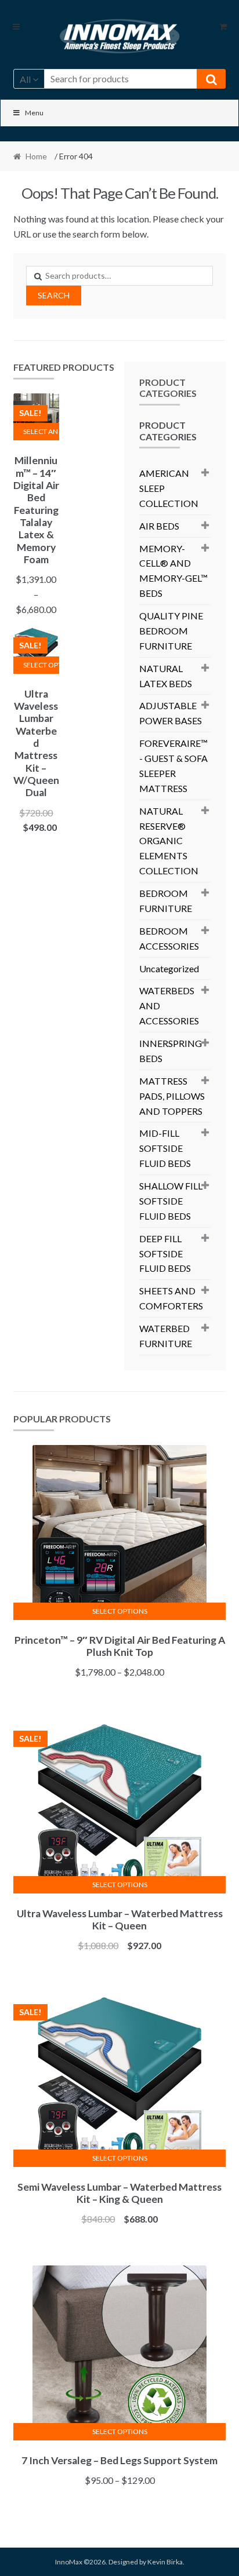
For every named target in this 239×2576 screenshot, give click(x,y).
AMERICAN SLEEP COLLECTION (169, 488)
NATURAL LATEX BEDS (166, 676)
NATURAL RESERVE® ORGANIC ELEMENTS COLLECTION (169, 841)
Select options (41, 665)
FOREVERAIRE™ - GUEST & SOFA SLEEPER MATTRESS (173, 766)
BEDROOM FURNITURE (166, 901)
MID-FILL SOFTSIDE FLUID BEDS (165, 1148)
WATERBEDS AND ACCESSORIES (169, 1006)
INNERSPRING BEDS (171, 1051)
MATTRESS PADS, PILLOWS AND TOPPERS (172, 1096)
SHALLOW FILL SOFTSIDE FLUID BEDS (171, 1201)
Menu (34, 113)
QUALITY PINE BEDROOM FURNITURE (171, 631)
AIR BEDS (159, 526)
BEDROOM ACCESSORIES (169, 938)
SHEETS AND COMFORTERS (171, 1298)
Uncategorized (169, 968)
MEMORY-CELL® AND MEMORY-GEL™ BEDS (173, 571)
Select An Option (41, 431)
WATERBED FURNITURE (166, 1336)
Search (54, 295)
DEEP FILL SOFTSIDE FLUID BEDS (165, 1254)
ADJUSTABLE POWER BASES (171, 713)
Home (36, 156)
